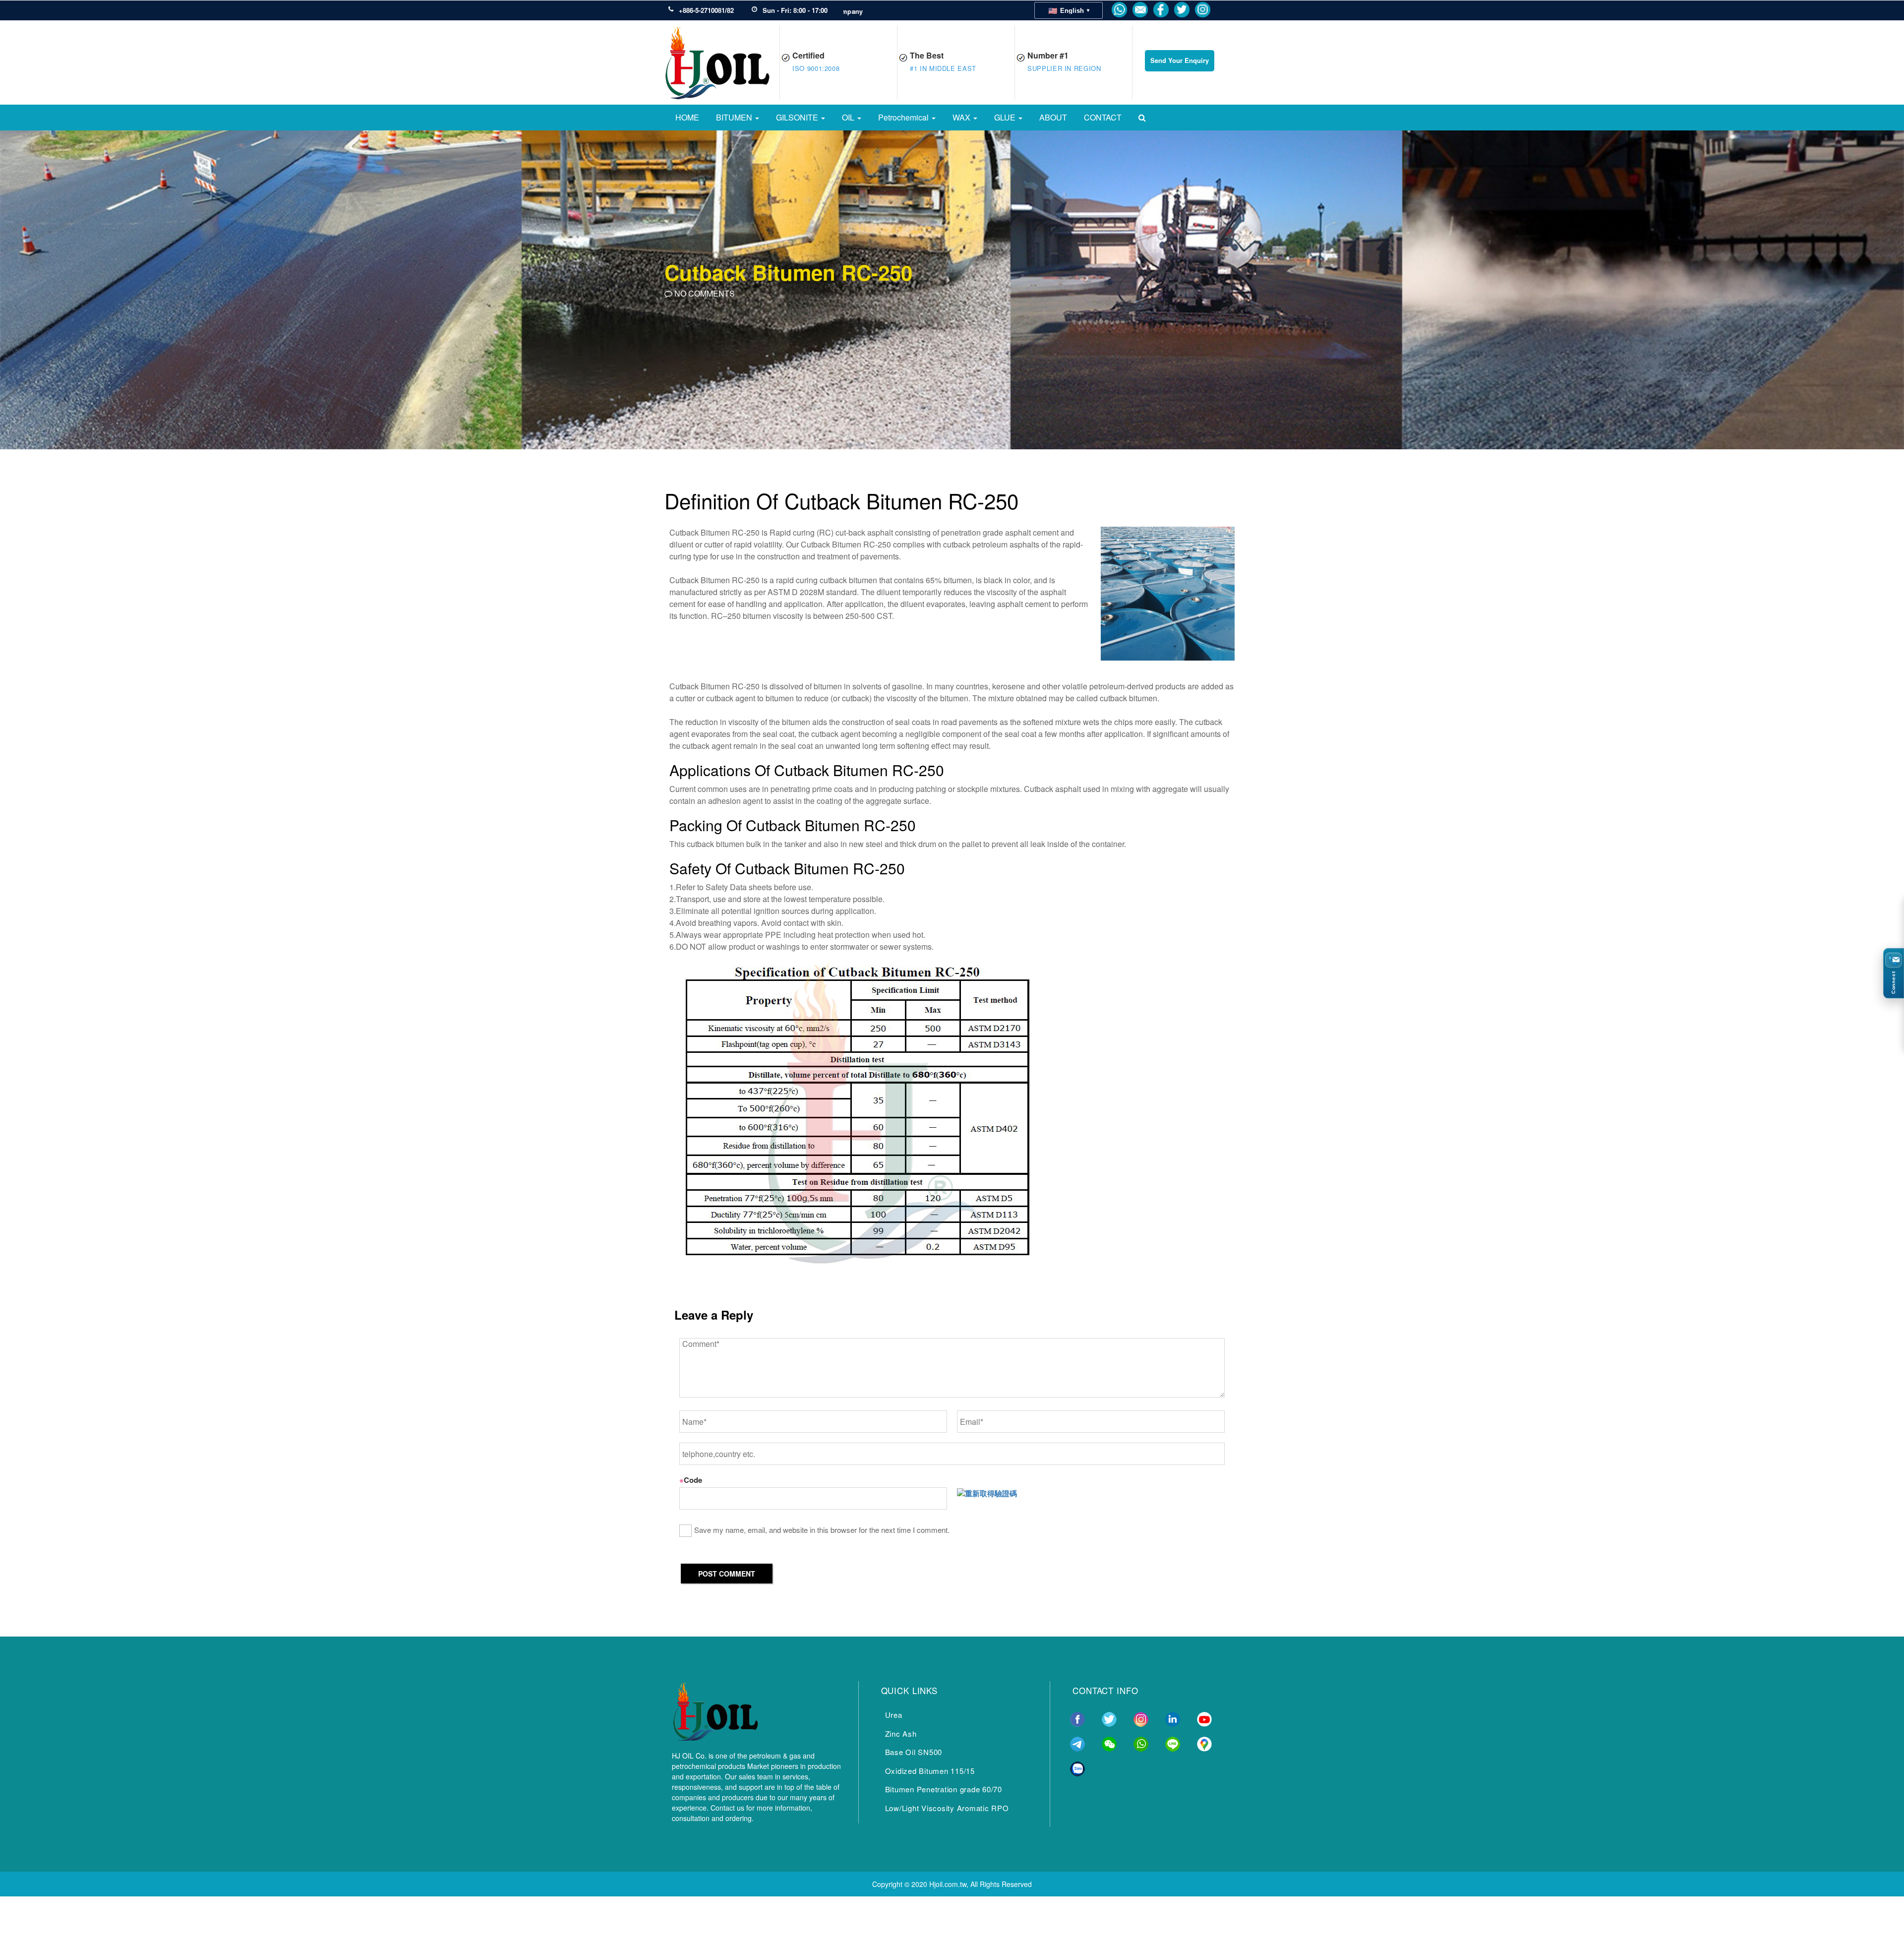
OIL (849, 117)
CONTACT (1103, 117)
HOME (687, 117)
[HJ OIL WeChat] (1109, 1743)
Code (691, 1480)
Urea (894, 1715)
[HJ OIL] (715, 1709)
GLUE (1006, 117)
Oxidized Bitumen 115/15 (930, 1771)
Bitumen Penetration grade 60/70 (944, 1789)
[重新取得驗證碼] (987, 1493)
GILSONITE (798, 117)
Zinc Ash (901, 1733)
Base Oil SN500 (914, 1752)
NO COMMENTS (704, 293)
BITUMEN (735, 117)
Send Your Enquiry (1180, 60)
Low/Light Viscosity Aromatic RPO (947, 1808)
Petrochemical (904, 117)
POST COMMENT (727, 1574)
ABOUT (1053, 117)
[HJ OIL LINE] (1173, 1743)
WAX (962, 117)
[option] (952, 289)
